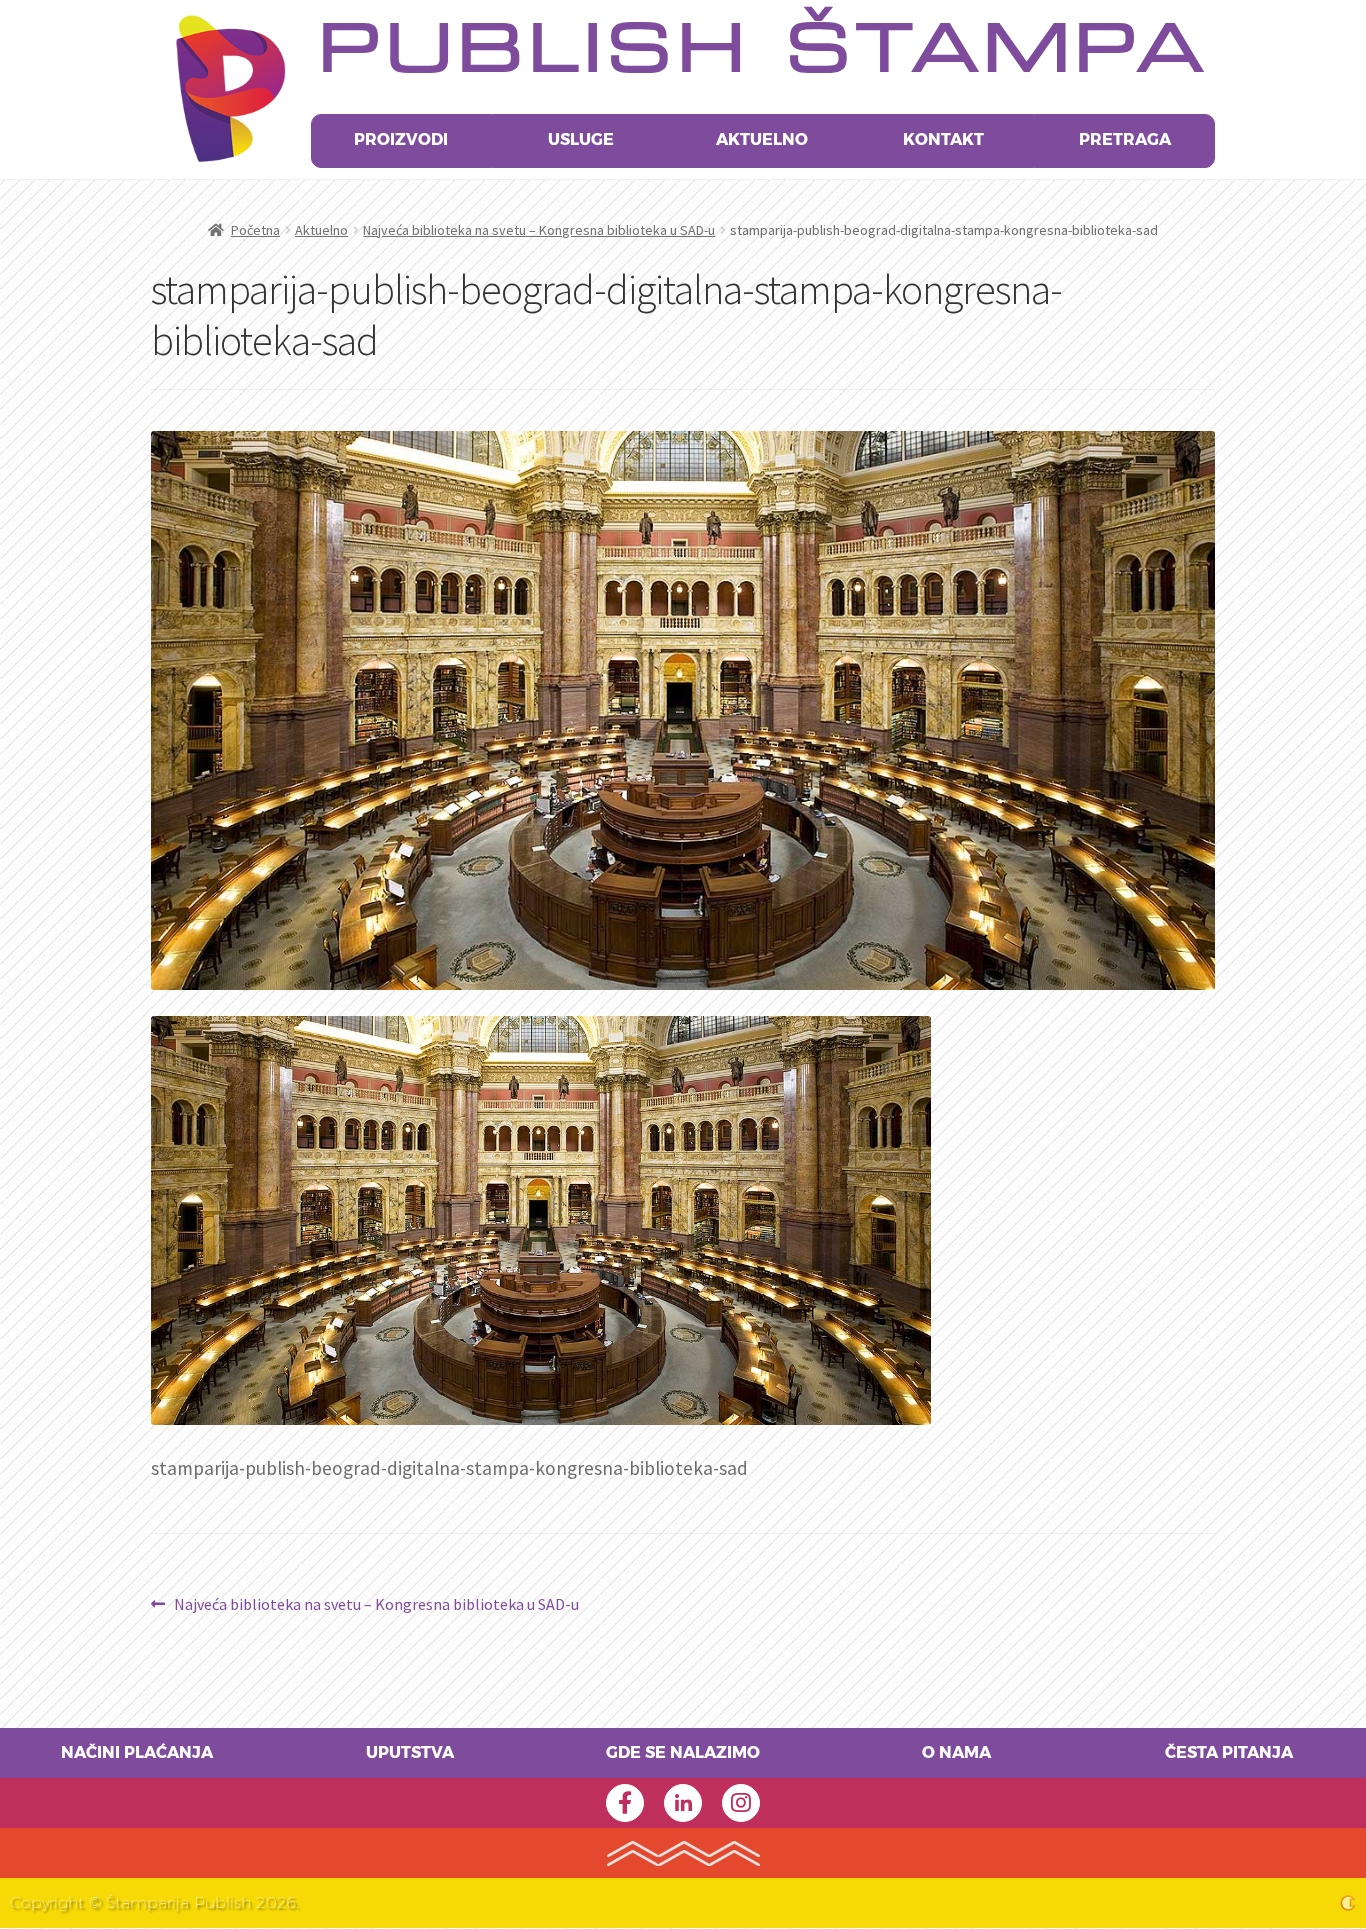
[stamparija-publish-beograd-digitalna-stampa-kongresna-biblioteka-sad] (683, 1221)
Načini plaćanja (137, 1753)
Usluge (581, 140)
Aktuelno (762, 140)
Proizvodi (401, 140)
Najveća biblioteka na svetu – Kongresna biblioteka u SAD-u (539, 230)
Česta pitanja (1229, 1753)
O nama (956, 1753)
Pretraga (1125, 140)
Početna (255, 230)
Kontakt (943, 140)
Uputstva (410, 1753)
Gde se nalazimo (683, 1753)
